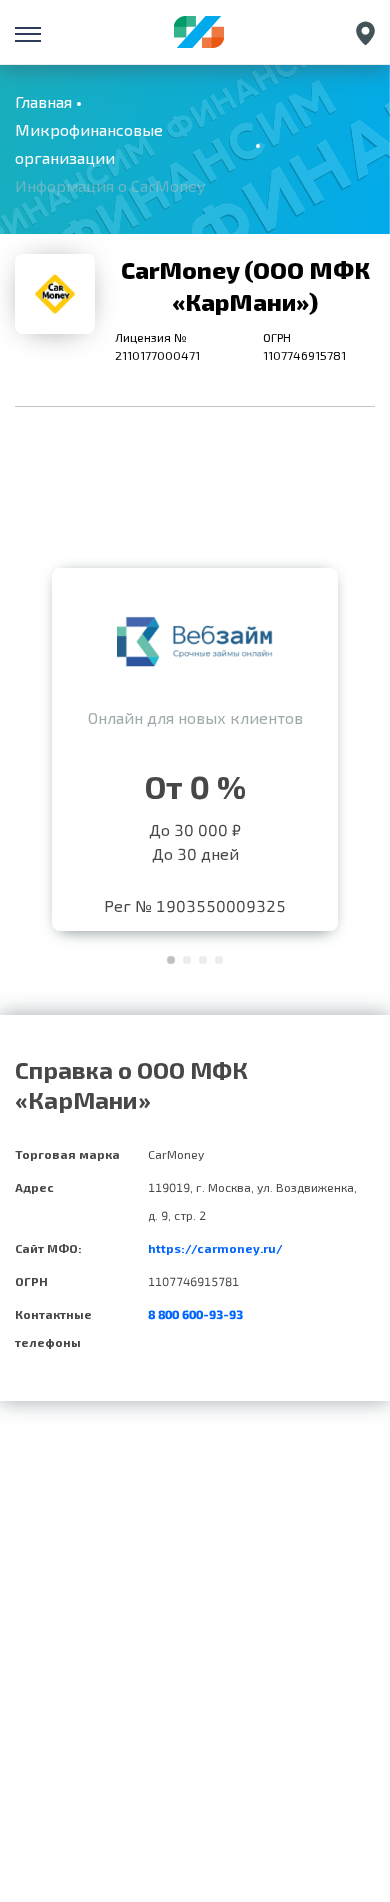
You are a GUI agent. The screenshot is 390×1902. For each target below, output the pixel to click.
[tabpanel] (195, 744)
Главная (43, 101)
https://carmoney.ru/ (215, 1248)
